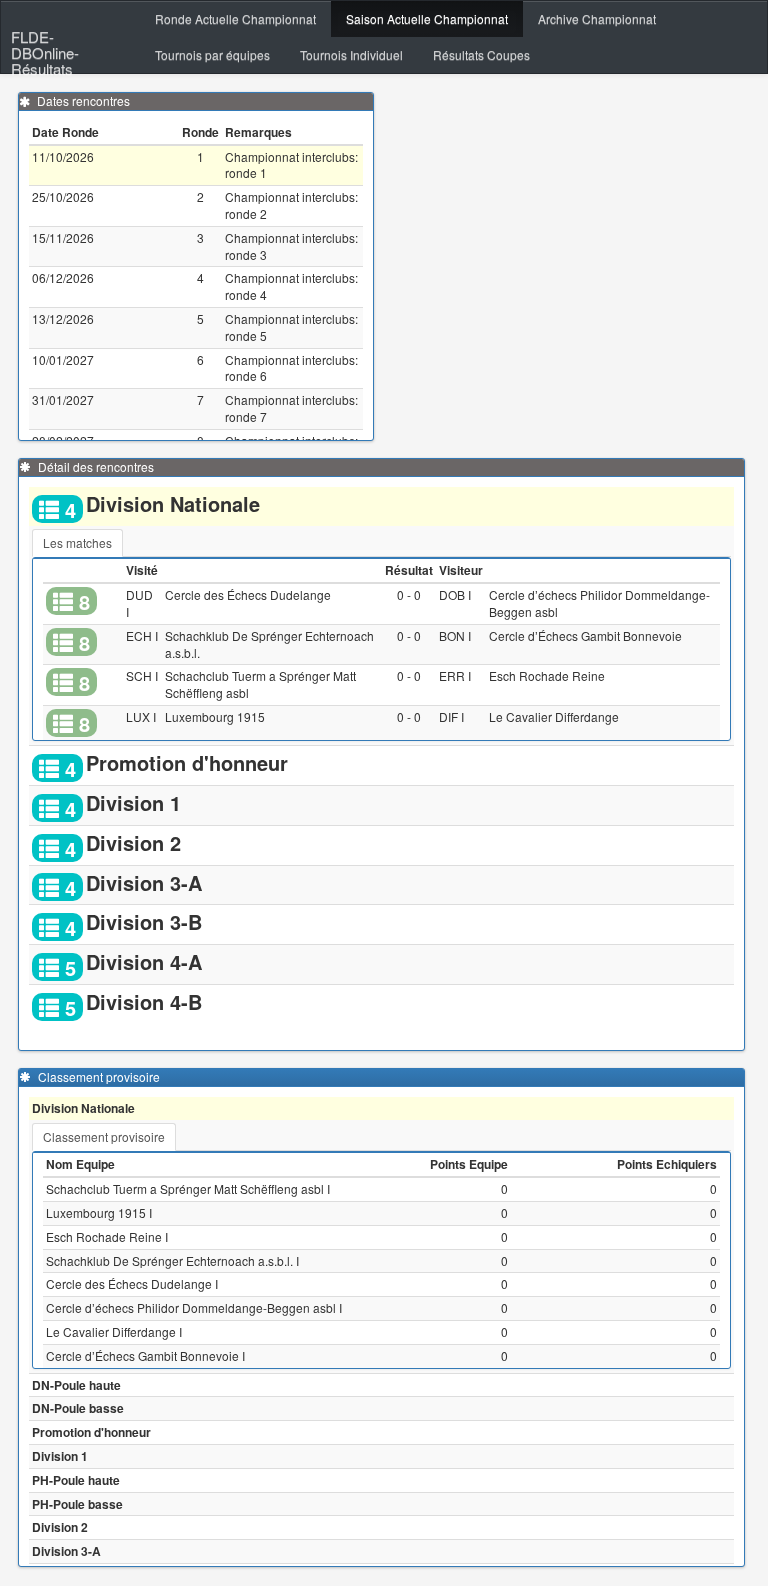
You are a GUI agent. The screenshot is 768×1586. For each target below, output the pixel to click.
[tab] (77, 543)
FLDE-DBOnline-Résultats (45, 40)
